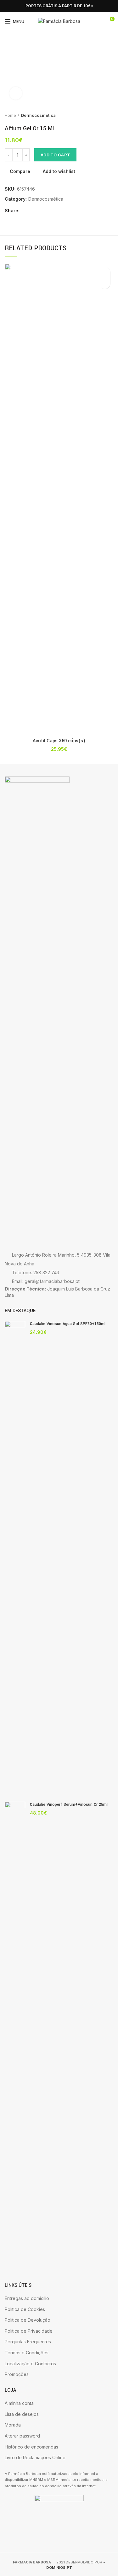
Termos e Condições (27, 2353)
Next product (110, 115)
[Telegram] (55, 211)
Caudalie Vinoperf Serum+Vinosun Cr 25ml (69, 1805)
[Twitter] (33, 211)
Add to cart (55, 155)
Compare (20, 171)
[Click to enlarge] (16, 93)
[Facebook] (8, 6)
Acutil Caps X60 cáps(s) (59, 741)
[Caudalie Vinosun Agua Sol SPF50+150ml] (15, 1556)
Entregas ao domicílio (27, 2298)
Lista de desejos (22, 2414)
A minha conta (19, 2403)
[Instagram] (16, 6)
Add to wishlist (59, 171)
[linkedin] (48, 211)
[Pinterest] (40, 211)
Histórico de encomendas (31, 2447)
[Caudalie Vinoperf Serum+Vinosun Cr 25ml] (15, 2037)
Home (10, 115)
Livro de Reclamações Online (35, 2457)
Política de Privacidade (29, 2331)
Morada (13, 2425)
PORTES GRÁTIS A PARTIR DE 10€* (59, 6)
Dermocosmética (38, 115)
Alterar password (22, 2436)
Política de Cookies (25, 2309)
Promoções (17, 2374)
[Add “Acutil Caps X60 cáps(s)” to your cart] (105, 283)
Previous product (98, 115)
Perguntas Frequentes (28, 2342)
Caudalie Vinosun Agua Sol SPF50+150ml (68, 1324)
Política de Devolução (28, 2320)
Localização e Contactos (30, 2364)
